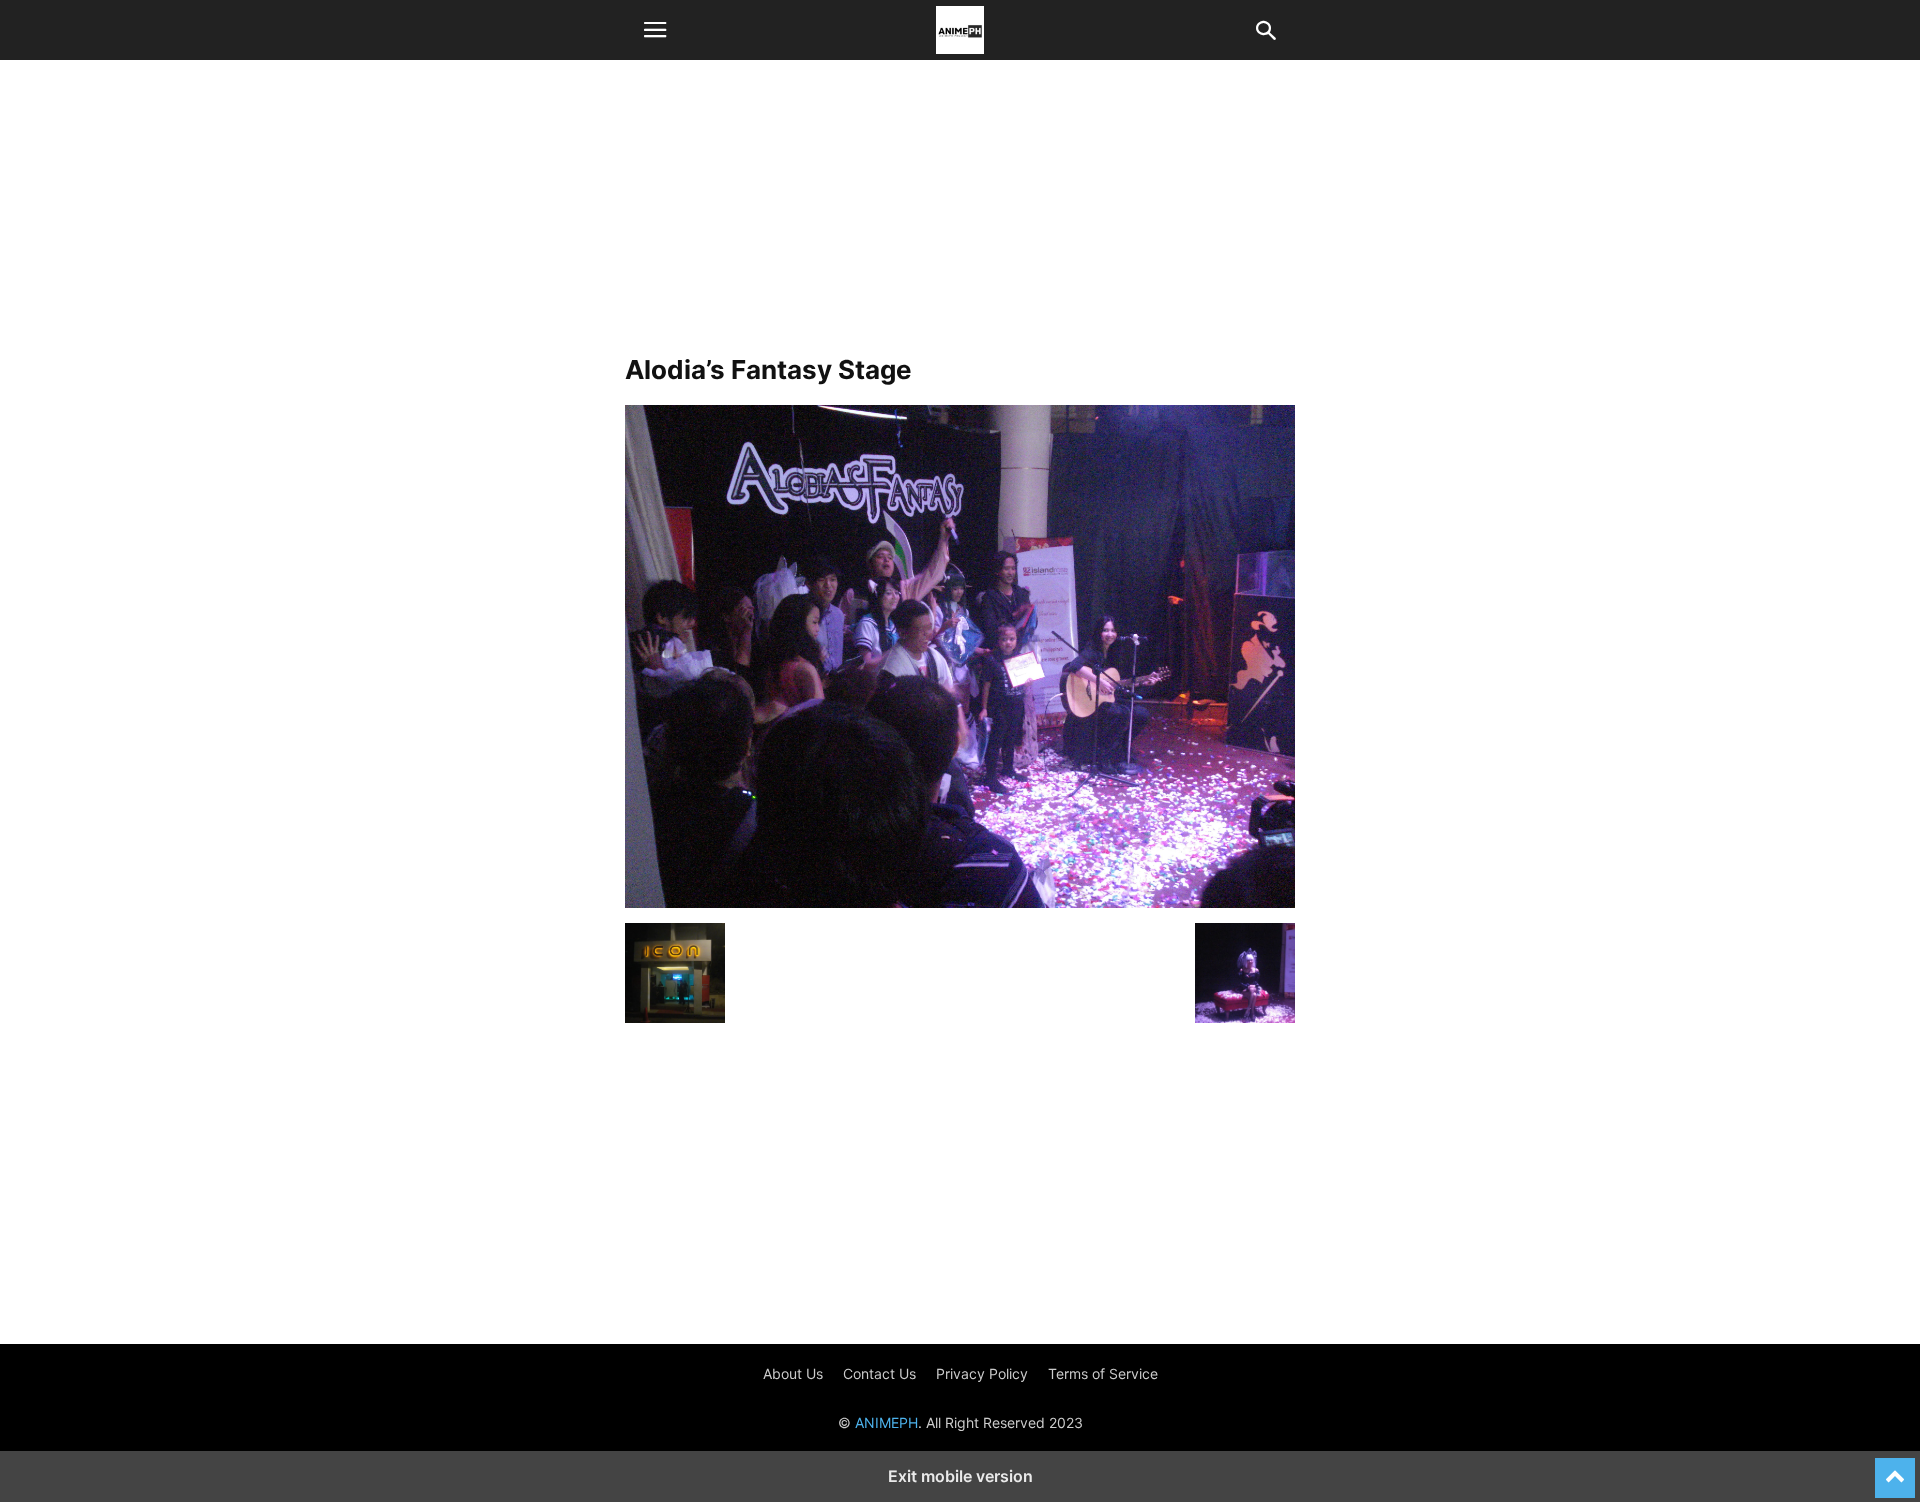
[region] (960, 215)
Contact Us (879, 1373)
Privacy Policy (982, 1373)
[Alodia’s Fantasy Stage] (960, 902)
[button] (655, 30)
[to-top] (1895, 1469)
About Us (793, 1373)
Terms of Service (1103, 1373)
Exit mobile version (960, 1476)
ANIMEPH (886, 1422)
